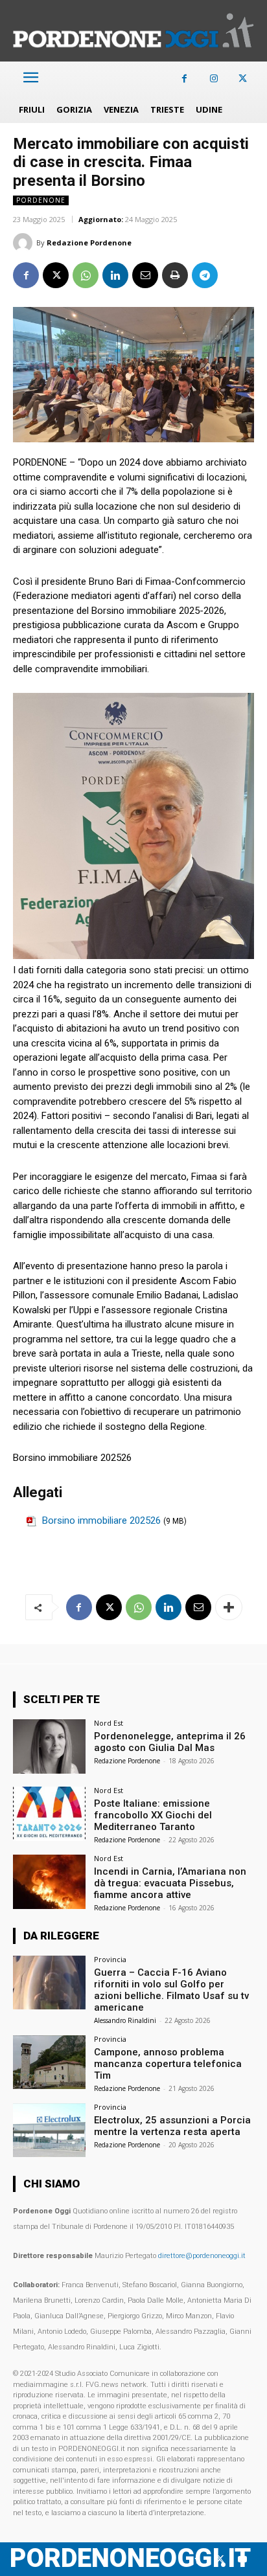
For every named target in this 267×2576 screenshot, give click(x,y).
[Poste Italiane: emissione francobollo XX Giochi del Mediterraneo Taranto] (49, 1814)
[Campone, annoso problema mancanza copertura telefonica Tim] (49, 2062)
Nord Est (109, 1723)
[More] (229, 1607)
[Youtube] (243, 2559)
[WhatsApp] (86, 275)
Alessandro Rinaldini (125, 2020)
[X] (243, 79)
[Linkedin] (115, 275)
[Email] (145, 275)
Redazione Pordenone (89, 243)
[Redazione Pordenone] (25, 243)
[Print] (175, 275)
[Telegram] (205, 275)
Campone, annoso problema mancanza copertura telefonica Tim (168, 2064)
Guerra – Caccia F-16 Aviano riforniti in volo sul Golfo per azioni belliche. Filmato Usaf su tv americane (171, 1990)
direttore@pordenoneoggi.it (202, 2256)
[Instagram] (214, 79)
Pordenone (41, 200)
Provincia (110, 1959)
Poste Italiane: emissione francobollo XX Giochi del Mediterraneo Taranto (153, 1815)
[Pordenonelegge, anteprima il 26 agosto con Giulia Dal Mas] (49, 1746)
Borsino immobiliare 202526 (101, 1520)
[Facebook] (184, 79)
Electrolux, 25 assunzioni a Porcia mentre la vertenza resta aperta (172, 2126)
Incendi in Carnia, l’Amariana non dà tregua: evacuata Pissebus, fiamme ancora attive (170, 1883)
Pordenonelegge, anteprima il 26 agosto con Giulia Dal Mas (170, 1742)
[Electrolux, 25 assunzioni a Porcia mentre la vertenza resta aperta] (49, 2130)
